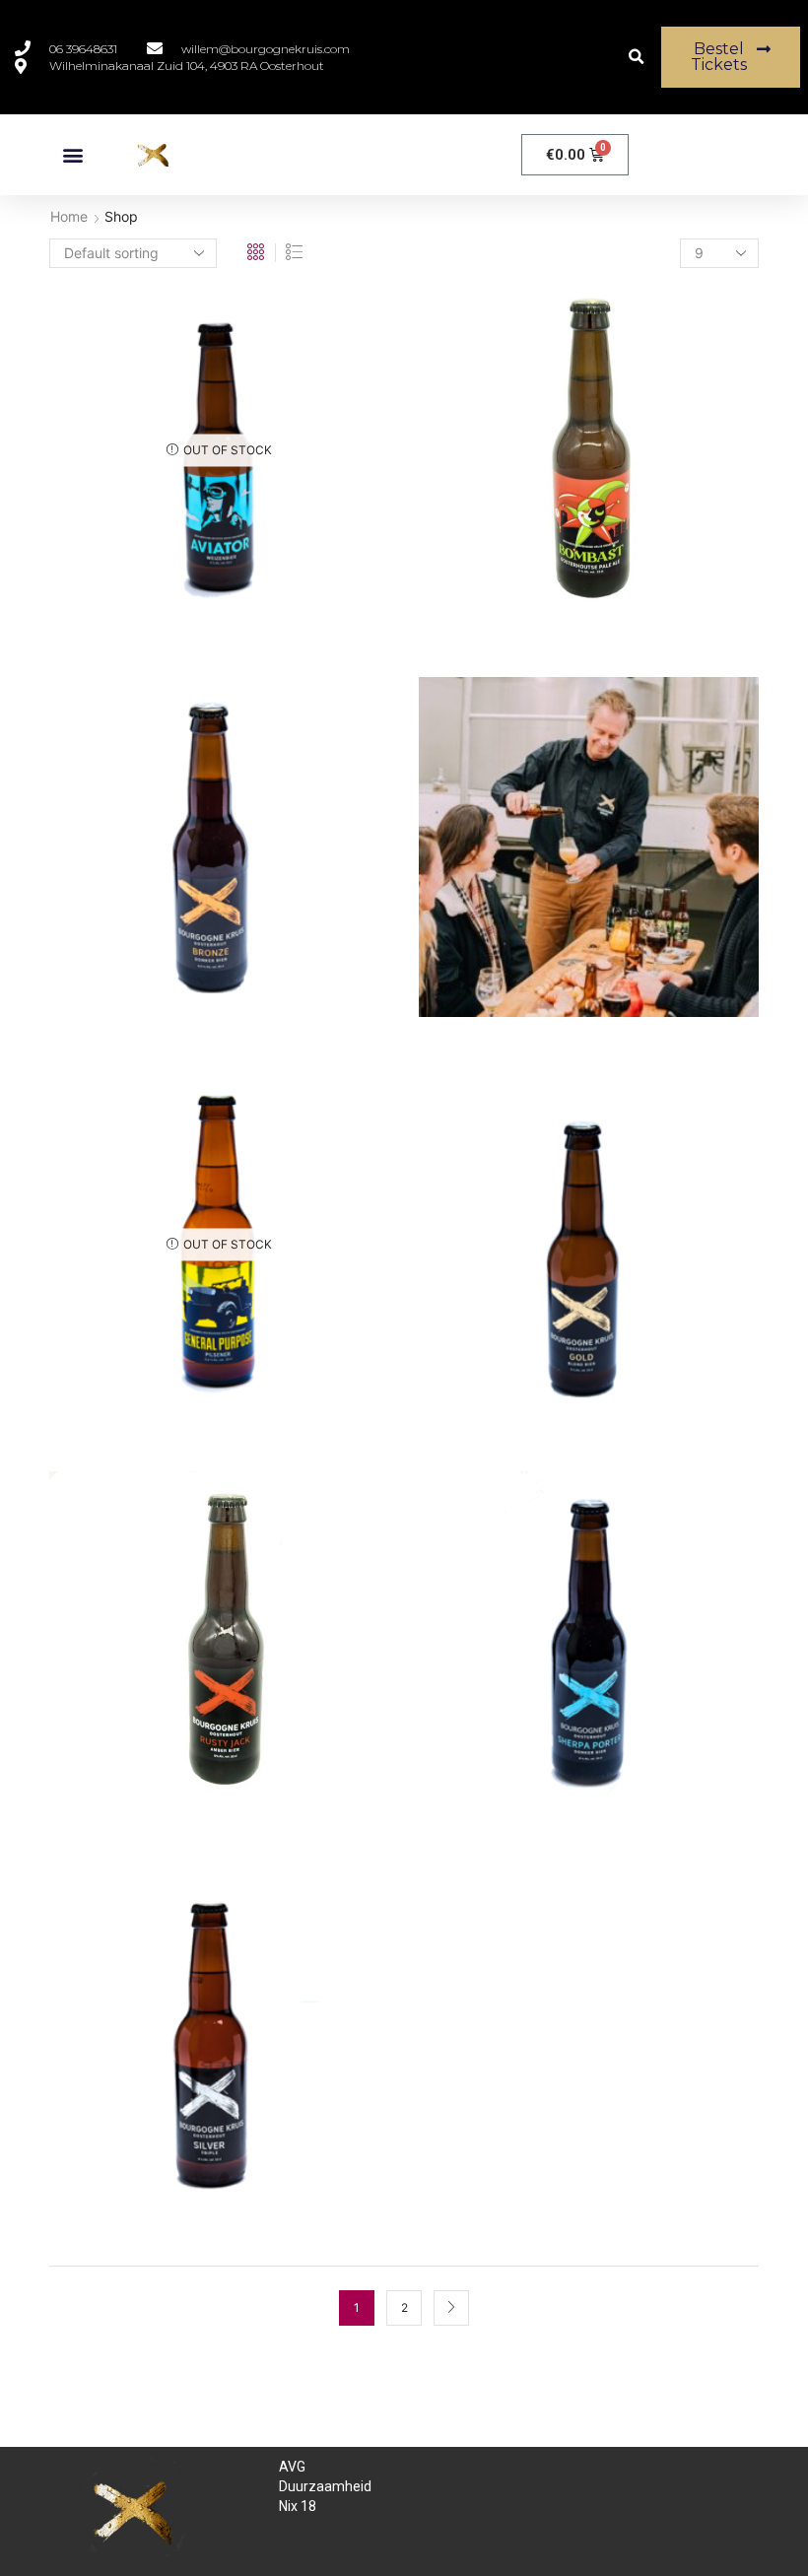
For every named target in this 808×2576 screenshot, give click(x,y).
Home (69, 216)
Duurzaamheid (325, 2486)
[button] (636, 58)
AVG (292, 2467)
